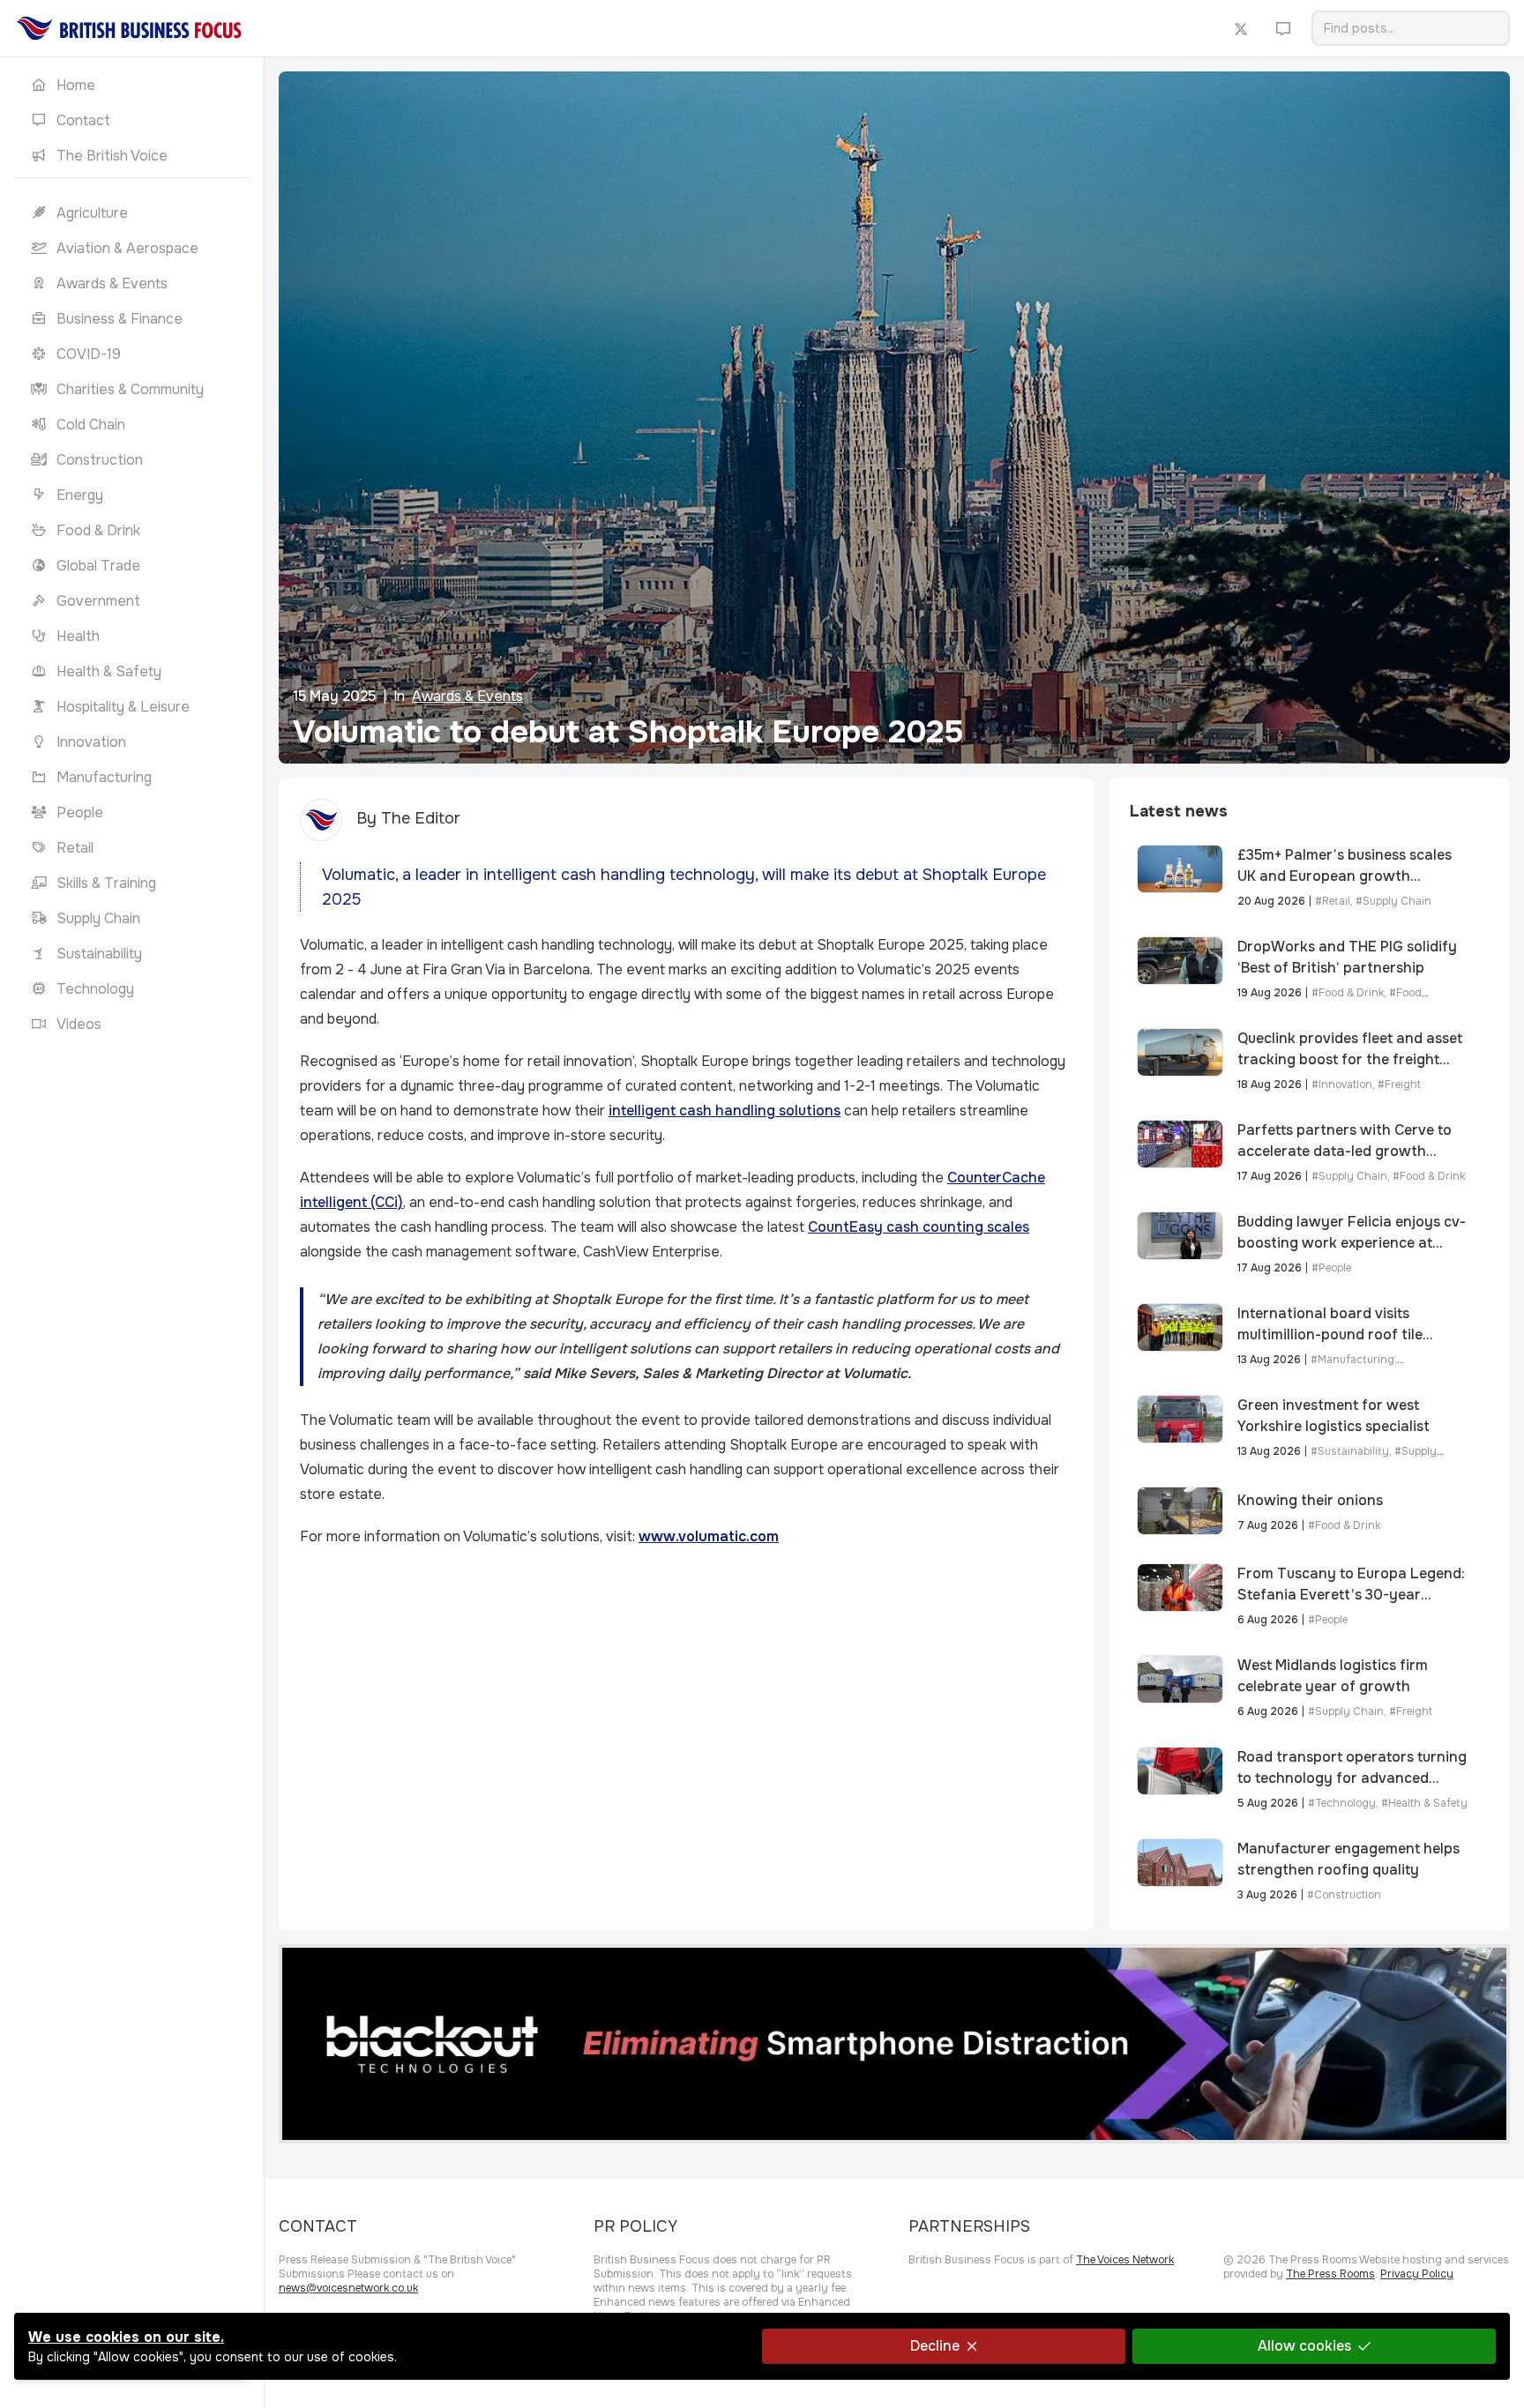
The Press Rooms (1330, 2274)
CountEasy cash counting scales (919, 1227)
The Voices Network (1125, 2260)
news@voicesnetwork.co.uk (348, 2288)
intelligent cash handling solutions (725, 1111)
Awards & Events (467, 696)
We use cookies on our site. (126, 2337)
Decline (935, 2346)
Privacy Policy (1417, 2274)
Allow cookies (1304, 2346)
